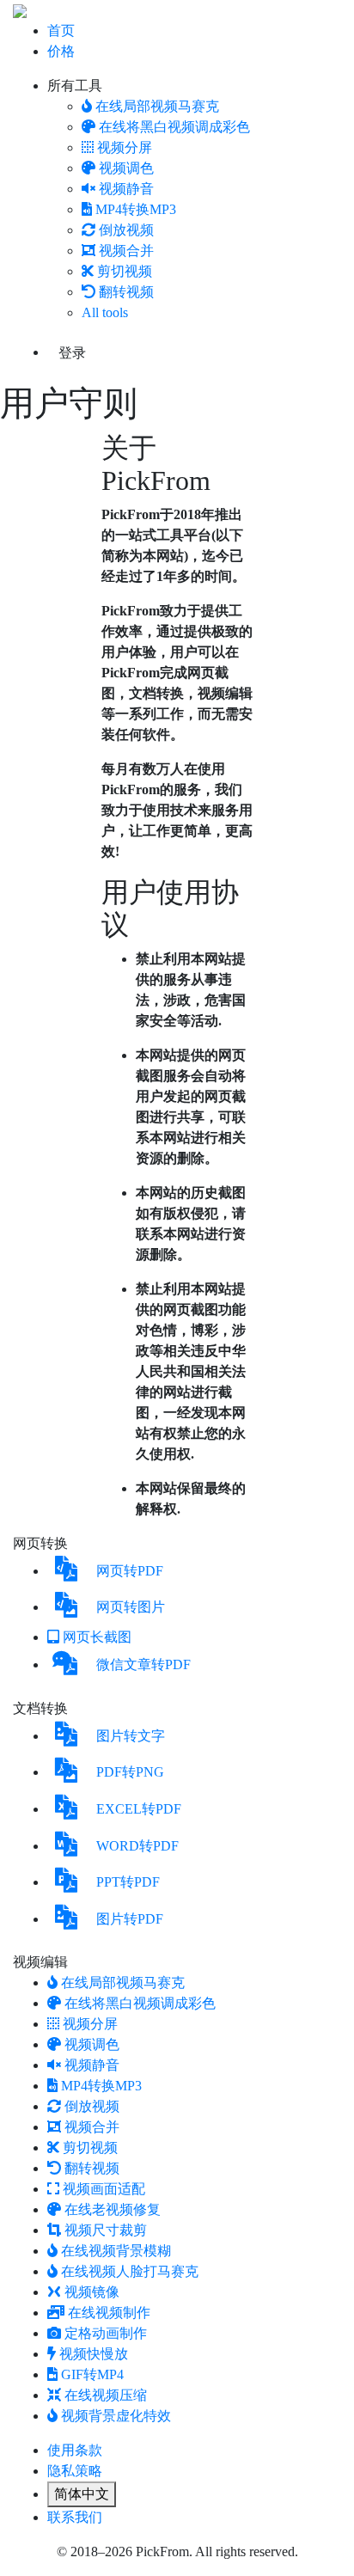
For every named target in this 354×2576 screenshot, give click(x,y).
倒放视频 (126, 230)
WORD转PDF (137, 1846)
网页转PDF (130, 1571)
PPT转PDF (128, 1882)
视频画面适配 (104, 2189)
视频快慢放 (94, 2354)
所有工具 (75, 86)
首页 (61, 31)
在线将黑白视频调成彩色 (174, 127)
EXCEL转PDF (139, 1809)
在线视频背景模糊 (116, 2251)
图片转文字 (131, 1736)
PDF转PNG (130, 1772)
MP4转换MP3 (136, 209)
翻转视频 (126, 292)
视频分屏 (125, 147)
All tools (105, 312)
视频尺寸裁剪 (106, 2230)
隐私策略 (75, 2471)
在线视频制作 (109, 2313)
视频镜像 (92, 2292)
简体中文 (82, 2494)
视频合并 (126, 251)
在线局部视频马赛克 (157, 106)
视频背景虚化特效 (116, 2416)
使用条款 (75, 2450)
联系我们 (75, 2517)
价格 (61, 51)
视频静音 (126, 189)
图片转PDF (130, 1919)
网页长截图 (97, 1637)
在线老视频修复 (113, 2209)
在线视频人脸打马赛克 (130, 2271)
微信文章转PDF (143, 1664)
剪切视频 (125, 271)
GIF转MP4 (92, 2374)
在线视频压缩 (106, 2395)
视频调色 (126, 168)
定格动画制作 (106, 2333)
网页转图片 (131, 1607)
